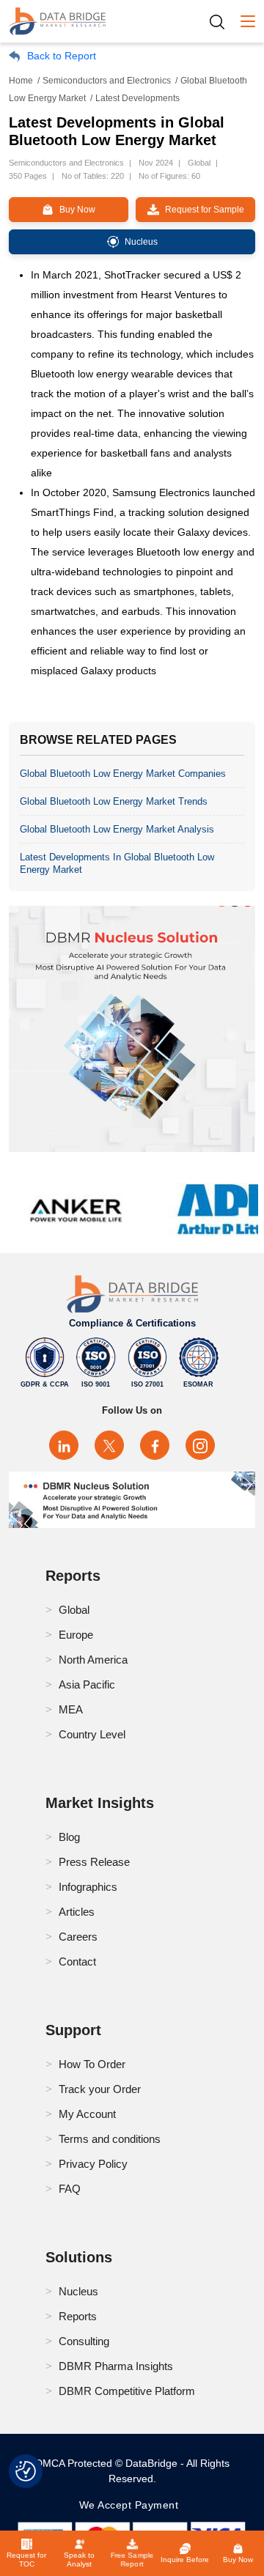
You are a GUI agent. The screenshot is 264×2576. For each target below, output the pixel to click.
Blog (69, 1837)
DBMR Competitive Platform (127, 2391)
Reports (78, 2316)
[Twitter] (109, 1445)
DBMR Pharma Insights (116, 2366)
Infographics (88, 1887)
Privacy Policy (93, 2164)
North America (93, 1660)
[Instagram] (200, 1445)
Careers (78, 1937)
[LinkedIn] (64, 1445)
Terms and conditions (110, 2139)
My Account (87, 2114)
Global (74, 1610)
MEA (71, 1709)
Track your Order (100, 2089)
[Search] (222, 22)
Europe (76, 1635)
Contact (77, 1961)
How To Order (92, 2064)
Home (21, 81)
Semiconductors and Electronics (107, 81)
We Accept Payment (132, 2505)
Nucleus (78, 2291)
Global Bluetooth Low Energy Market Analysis (117, 829)
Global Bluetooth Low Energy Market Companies (123, 774)
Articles (77, 1912)
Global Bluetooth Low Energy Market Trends (114, 801)
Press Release (94, 1862)
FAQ (70, 2189)
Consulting (84, 2341)
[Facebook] (155, 1445)
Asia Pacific (87, 1684)
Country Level (92, 1734)
